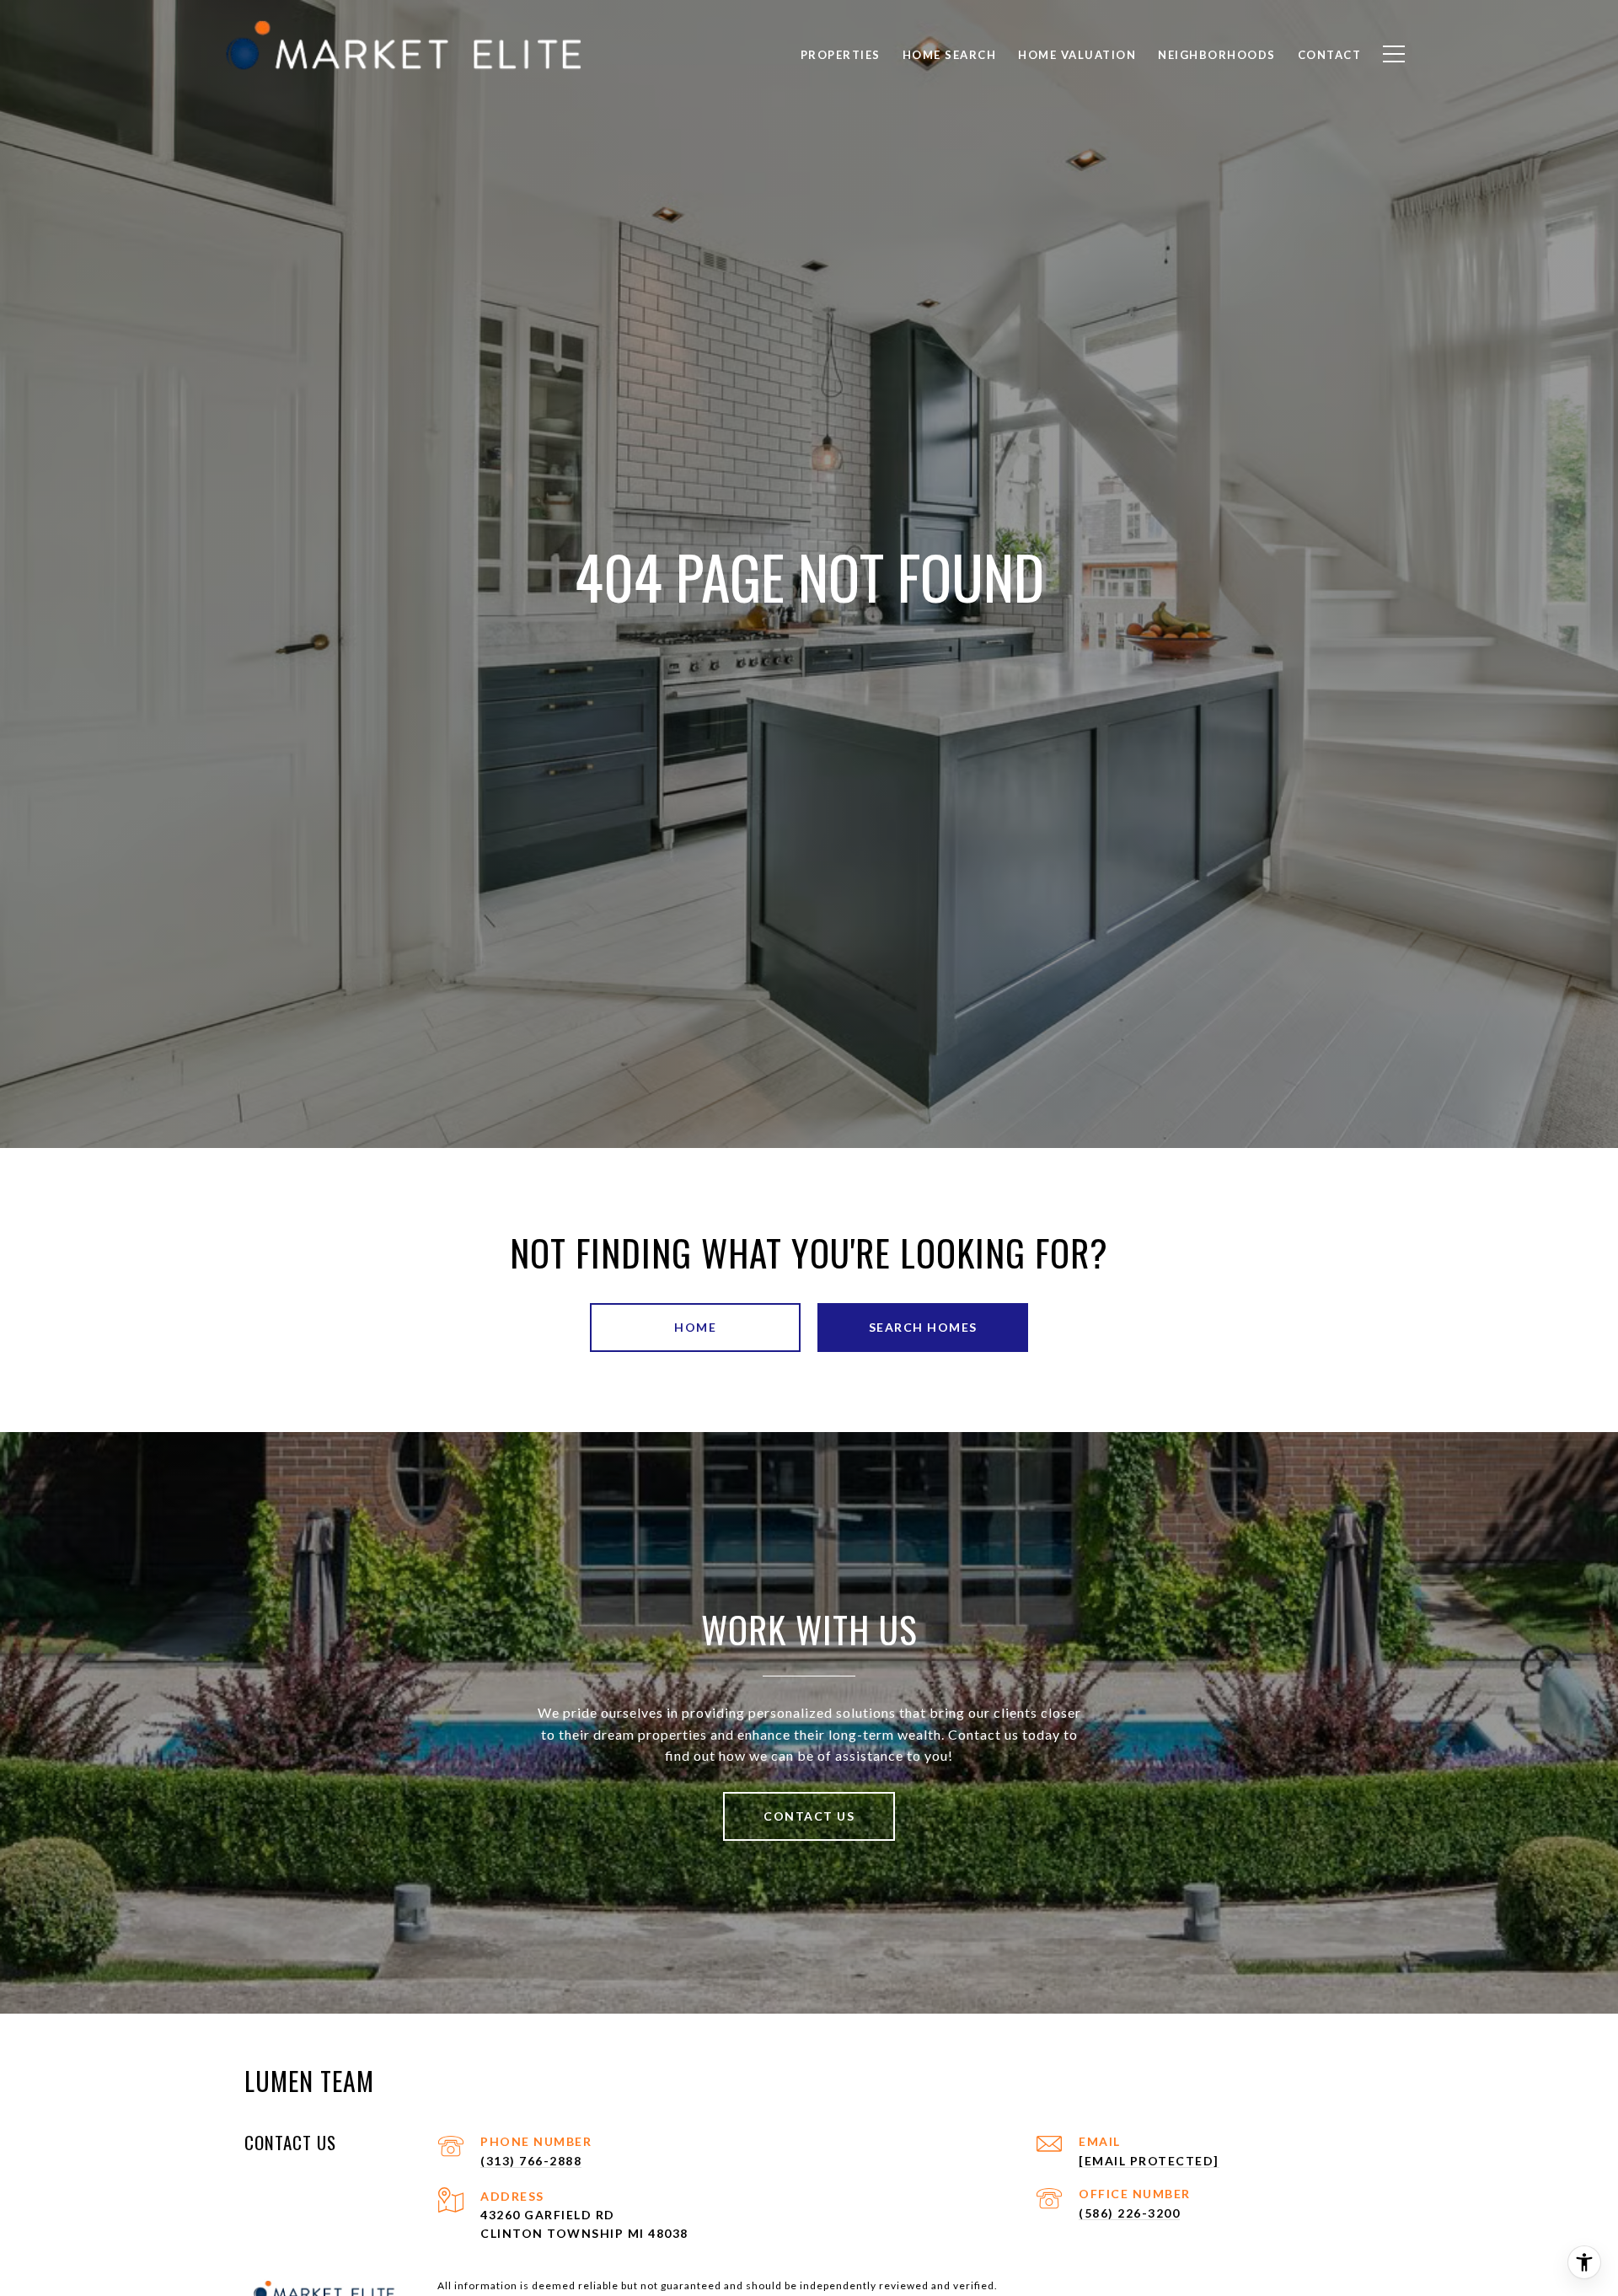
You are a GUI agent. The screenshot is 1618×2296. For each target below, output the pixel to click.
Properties (841, 55)
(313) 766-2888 (531, 2161)
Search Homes (923, 1327)
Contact (1330, 55)
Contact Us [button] (809, 1816)
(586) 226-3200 (1129, 2213)
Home (695, 1327)
